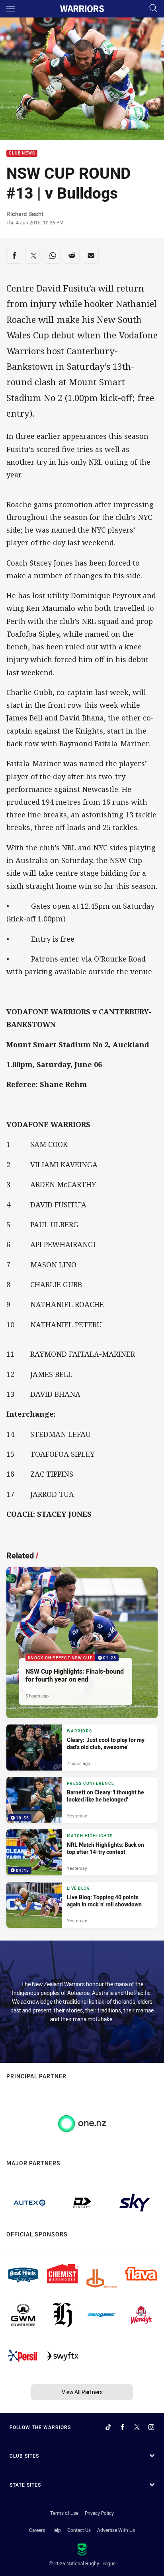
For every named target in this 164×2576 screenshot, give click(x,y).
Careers (37, 2530)
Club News (22, 154)
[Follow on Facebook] (123, 2427)
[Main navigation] (11, 9)
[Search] (153, 9)
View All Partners (82, 2392)
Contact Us (79, 2530)
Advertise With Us (116, 2530)
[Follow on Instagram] (151, 2427)
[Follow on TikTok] (108, 2427)
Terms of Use (64, 2513)
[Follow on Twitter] (137, 2427)
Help (56, 2530)
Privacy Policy (99, 2513)
